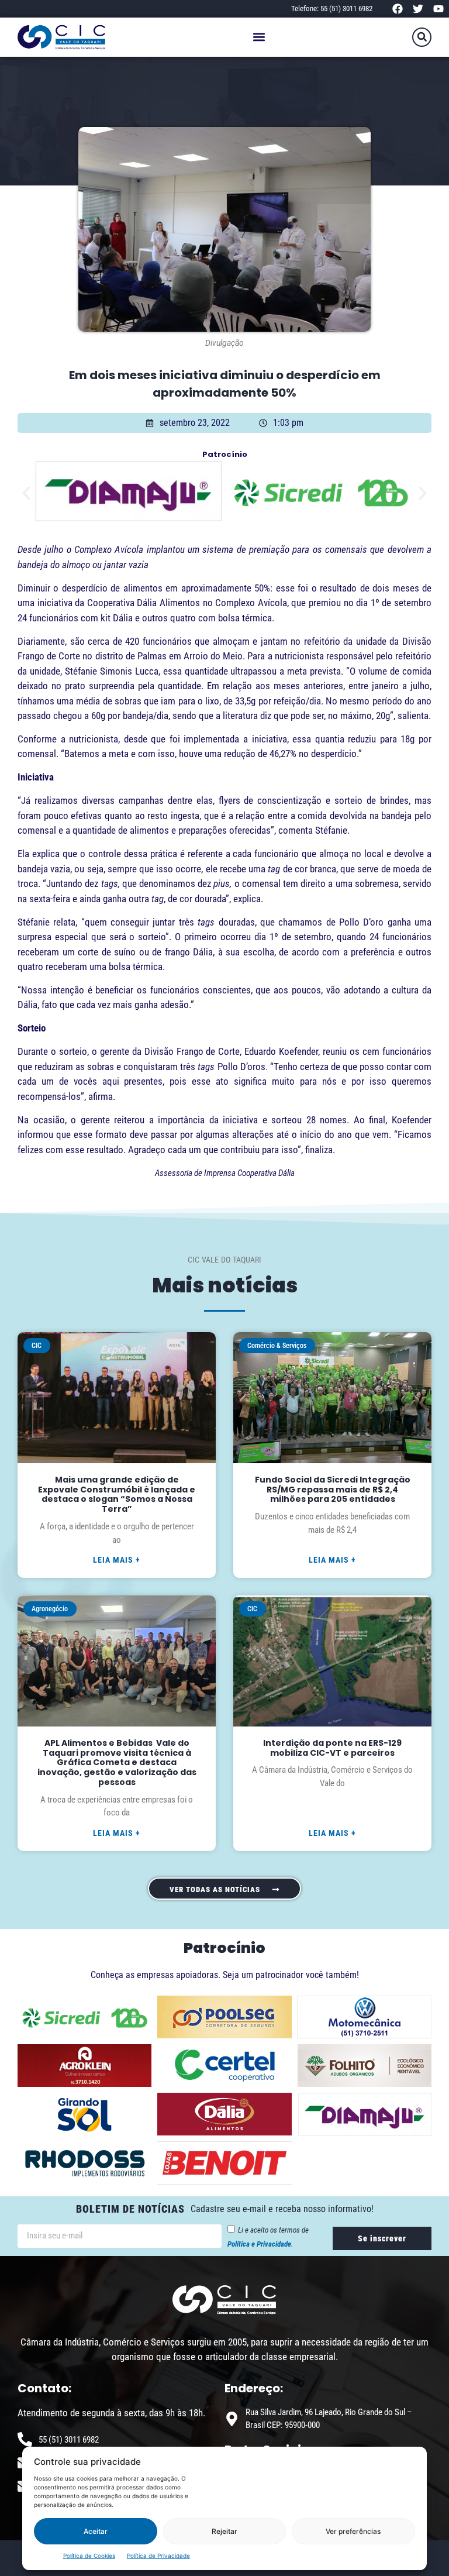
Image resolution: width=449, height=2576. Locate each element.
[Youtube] (439, 8)
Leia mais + (117, 1560)
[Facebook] (397, 8)
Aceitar (96, 2531)
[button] (259, 37)
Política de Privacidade (158, 2556)
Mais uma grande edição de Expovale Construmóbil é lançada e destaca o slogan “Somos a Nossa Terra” (117, 1494)
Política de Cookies (89, 2556)
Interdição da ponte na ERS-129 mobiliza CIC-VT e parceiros (332, 1748)
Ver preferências (353, 2531)
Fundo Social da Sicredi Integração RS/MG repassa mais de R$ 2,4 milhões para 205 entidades (333, 1490)
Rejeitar (224, 2531)
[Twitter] (418, 8)
